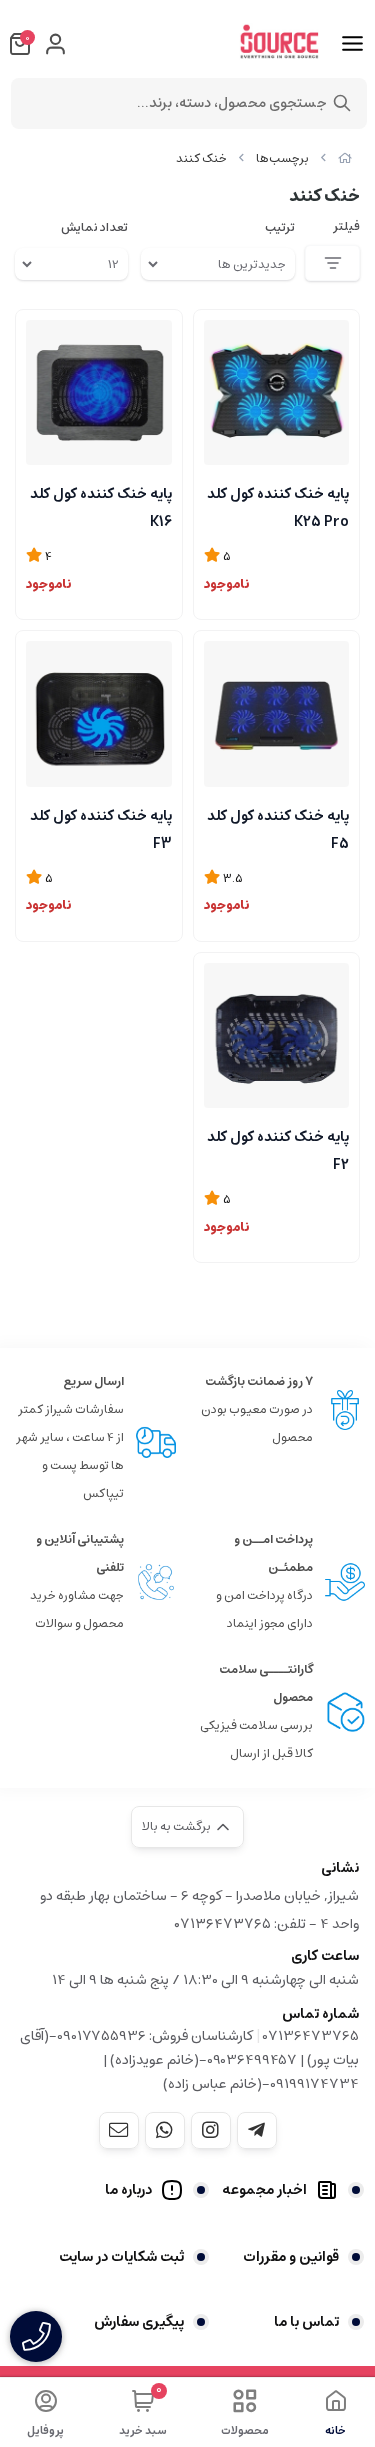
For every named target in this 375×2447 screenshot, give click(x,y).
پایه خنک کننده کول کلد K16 (101, 506)
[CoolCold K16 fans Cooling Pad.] (99, 393)
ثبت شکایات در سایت (121, 2257)
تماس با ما (306, 2322)
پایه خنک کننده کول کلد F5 (278, 828)
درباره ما (128, 2190)
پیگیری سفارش (139, 2322)
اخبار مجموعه (264, 2190)
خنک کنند (201, 158)
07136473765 (311, 2036)
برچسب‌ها (282, 158)
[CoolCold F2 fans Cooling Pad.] (277, 1036)
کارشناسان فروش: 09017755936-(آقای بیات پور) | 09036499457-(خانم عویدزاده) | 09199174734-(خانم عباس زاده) (189, 2060)
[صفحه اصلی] (345, 158)
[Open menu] (352, 44)
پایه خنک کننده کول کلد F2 (278, 1149)
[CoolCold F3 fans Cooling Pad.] (99, 714)
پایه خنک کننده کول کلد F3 (101, 828)
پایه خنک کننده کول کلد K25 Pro (278, 506)
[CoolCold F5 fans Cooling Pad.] (277, 714)
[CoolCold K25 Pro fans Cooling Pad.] (277, 393)
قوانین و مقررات (291, 2257)
